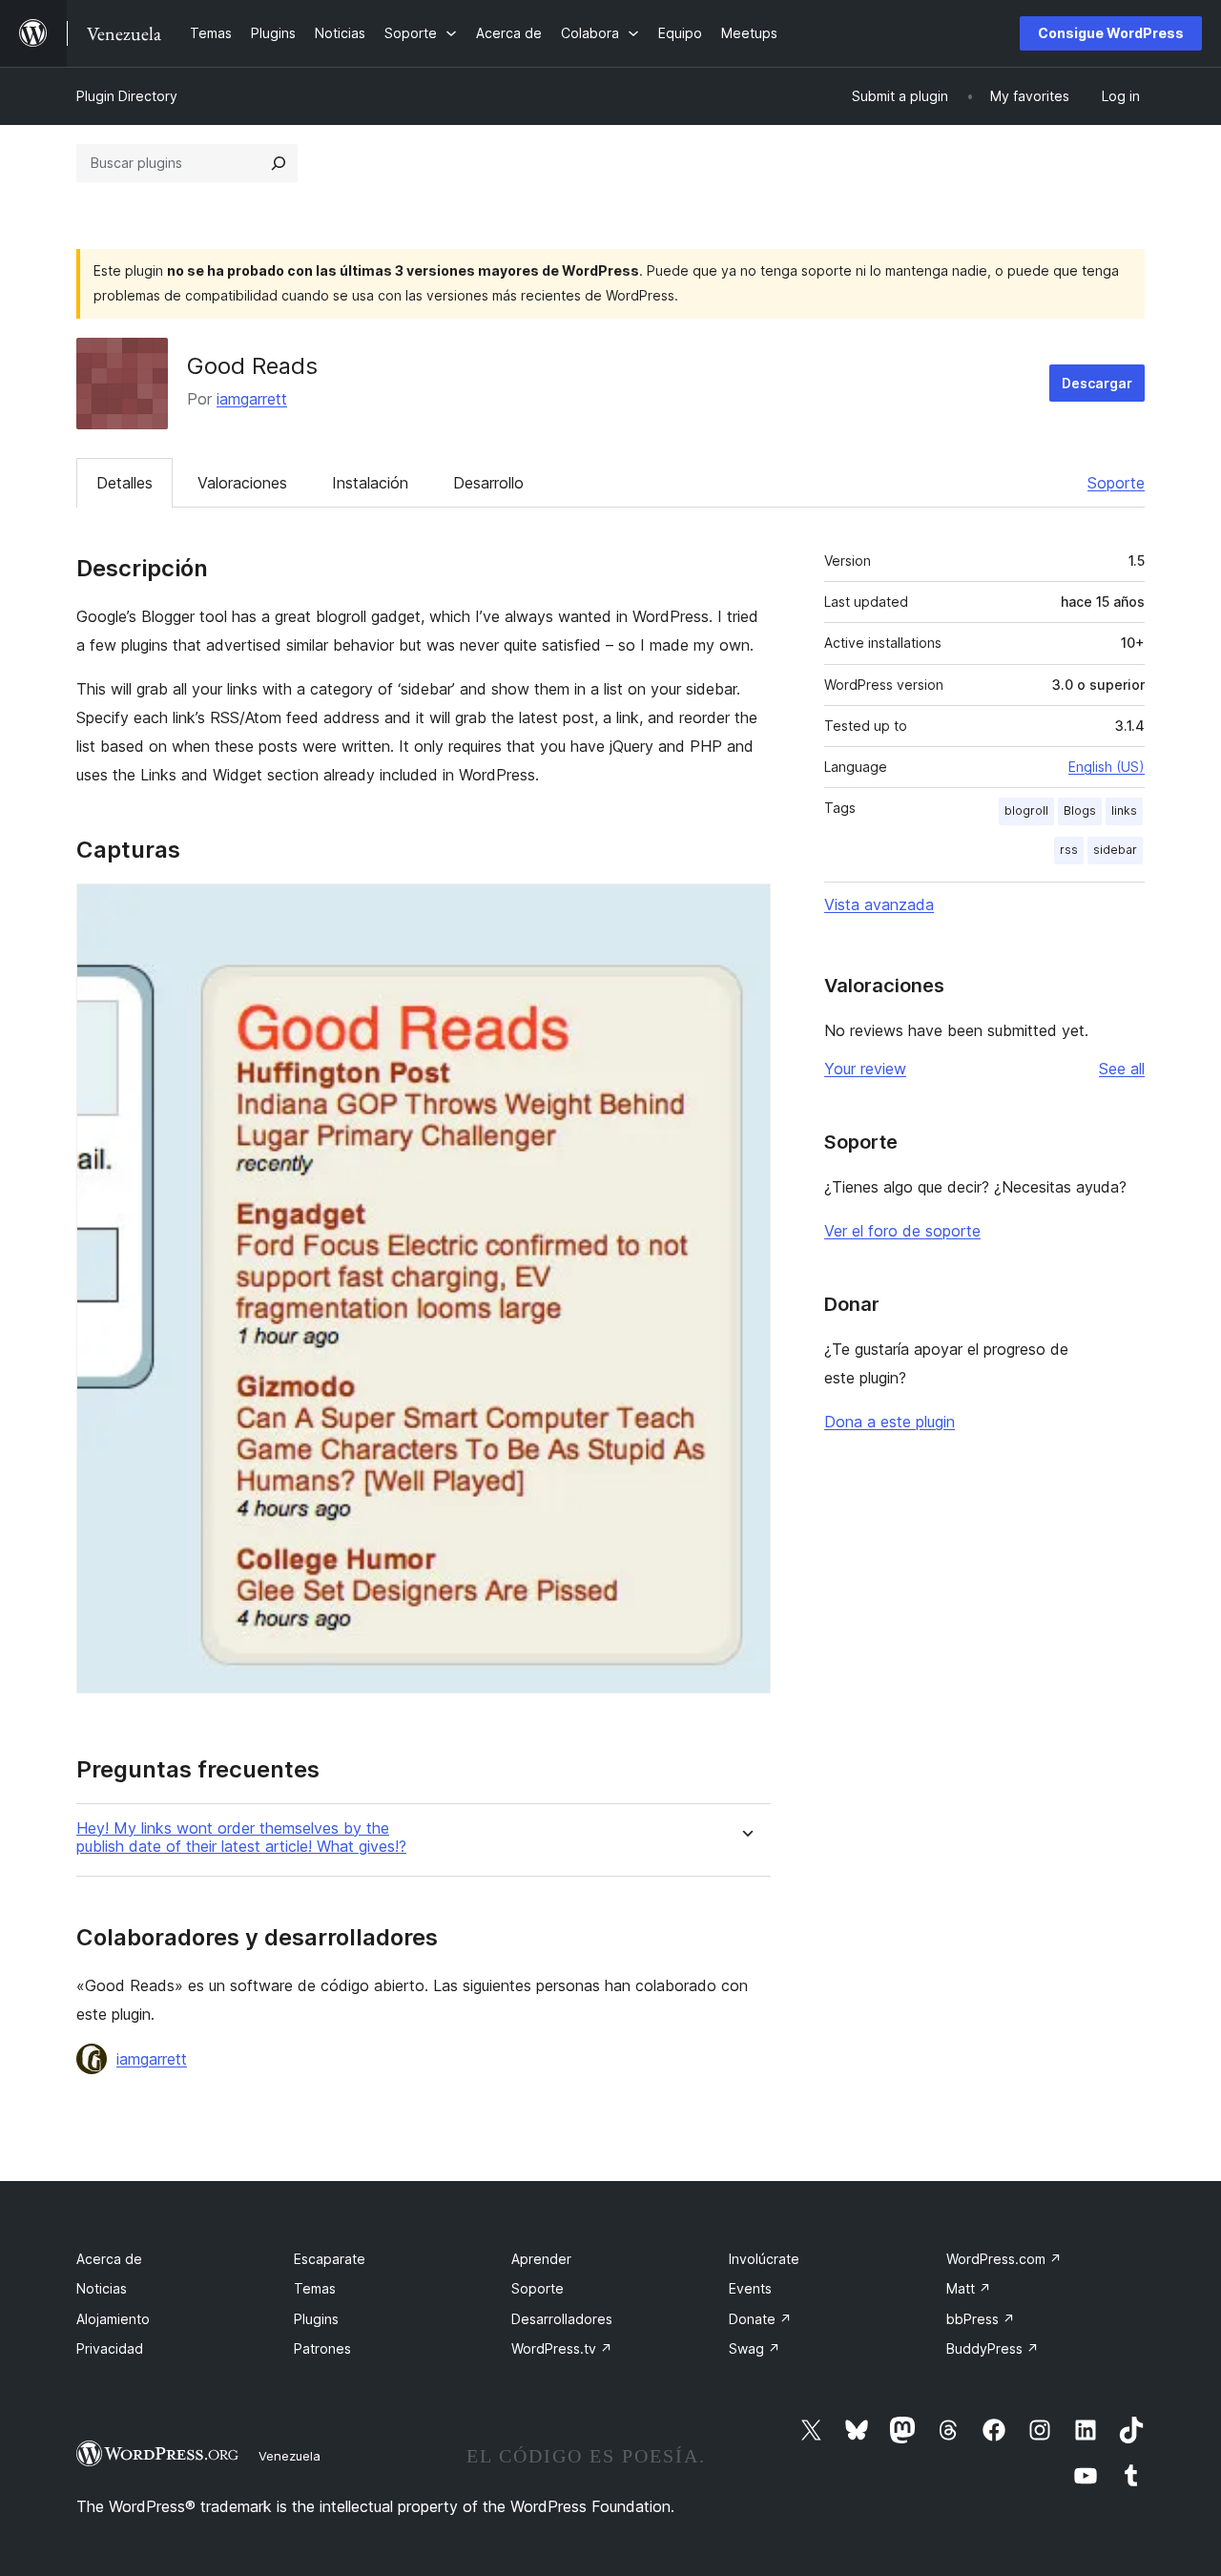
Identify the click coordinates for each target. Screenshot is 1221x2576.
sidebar (1115, 850)
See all (1122, 1069)
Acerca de (109, 2259)
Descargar (1097, 383)
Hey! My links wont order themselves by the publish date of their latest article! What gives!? (241, 1838)
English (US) (1107, 767)
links (1124, 810)
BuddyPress (993, 2348)
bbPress (981, 2319)
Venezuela (290, 2456)
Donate (760, 2319)
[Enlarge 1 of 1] (745, 909)
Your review (865, 1069)
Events (750, 2288)
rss (1069, 850)
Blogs (1080, 810)
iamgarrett (252, 399)
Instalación (370, 483)
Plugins (316, 2319)
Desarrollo (488, 483)
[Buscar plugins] (279, 163)
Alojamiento (113, 2319)
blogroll (1026, 810)
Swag (755, 2348)
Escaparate (330, 2259)
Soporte (1116, 483)
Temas (315, 2288)
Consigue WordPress (1111, 33)
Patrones (322, 2348)
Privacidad (110, 2348)
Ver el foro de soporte (902, 1231)
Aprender (541, 2259)
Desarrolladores (562, 2319)
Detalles (124, 483)
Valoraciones (242, 483)
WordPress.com (1004, 2259)
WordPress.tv (562, 2348)
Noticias (102, 2288)
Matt (969, 2288)
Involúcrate (764, 2259)
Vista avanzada (879, 904)
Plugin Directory (127, 96)
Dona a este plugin (890, 1422)
